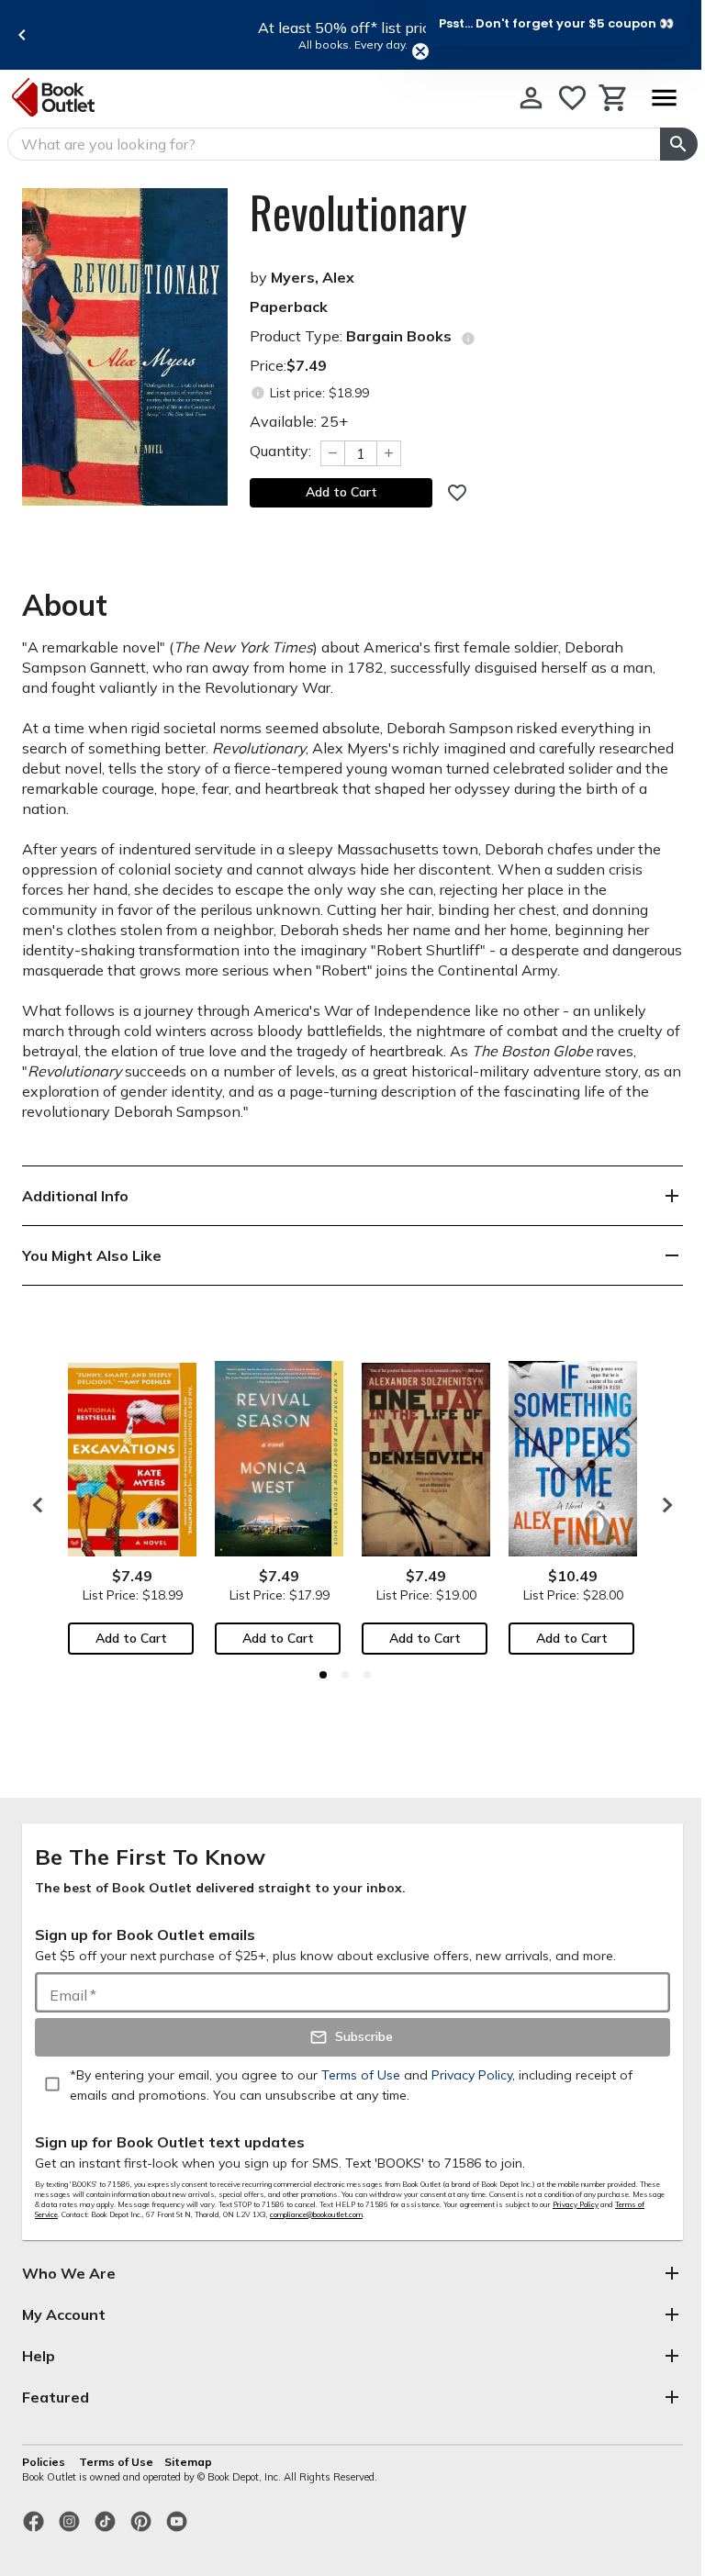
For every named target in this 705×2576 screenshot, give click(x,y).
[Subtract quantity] (332, 453)
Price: (288, 365)
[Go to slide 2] (345, 1675)
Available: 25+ (299, 421)
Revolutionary (358, 212)
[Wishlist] (572, 98)
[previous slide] (22, 35)
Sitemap (188, 2462)
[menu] (664, 98)
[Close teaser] (420, 51)
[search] (679, 144)
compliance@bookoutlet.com (316, 2214)
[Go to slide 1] (323, 1675)
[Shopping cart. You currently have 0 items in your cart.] (614, 98)
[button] (556, 23)
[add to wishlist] (457, 493)
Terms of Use (116, 2462)
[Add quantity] (389, 453)
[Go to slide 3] (367, 1675)
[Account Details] (531, 98)
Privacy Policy (576, 2204)
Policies (45, 2462)
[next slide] (663, 1505)
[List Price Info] (257, 393)
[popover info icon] (468, 339)
